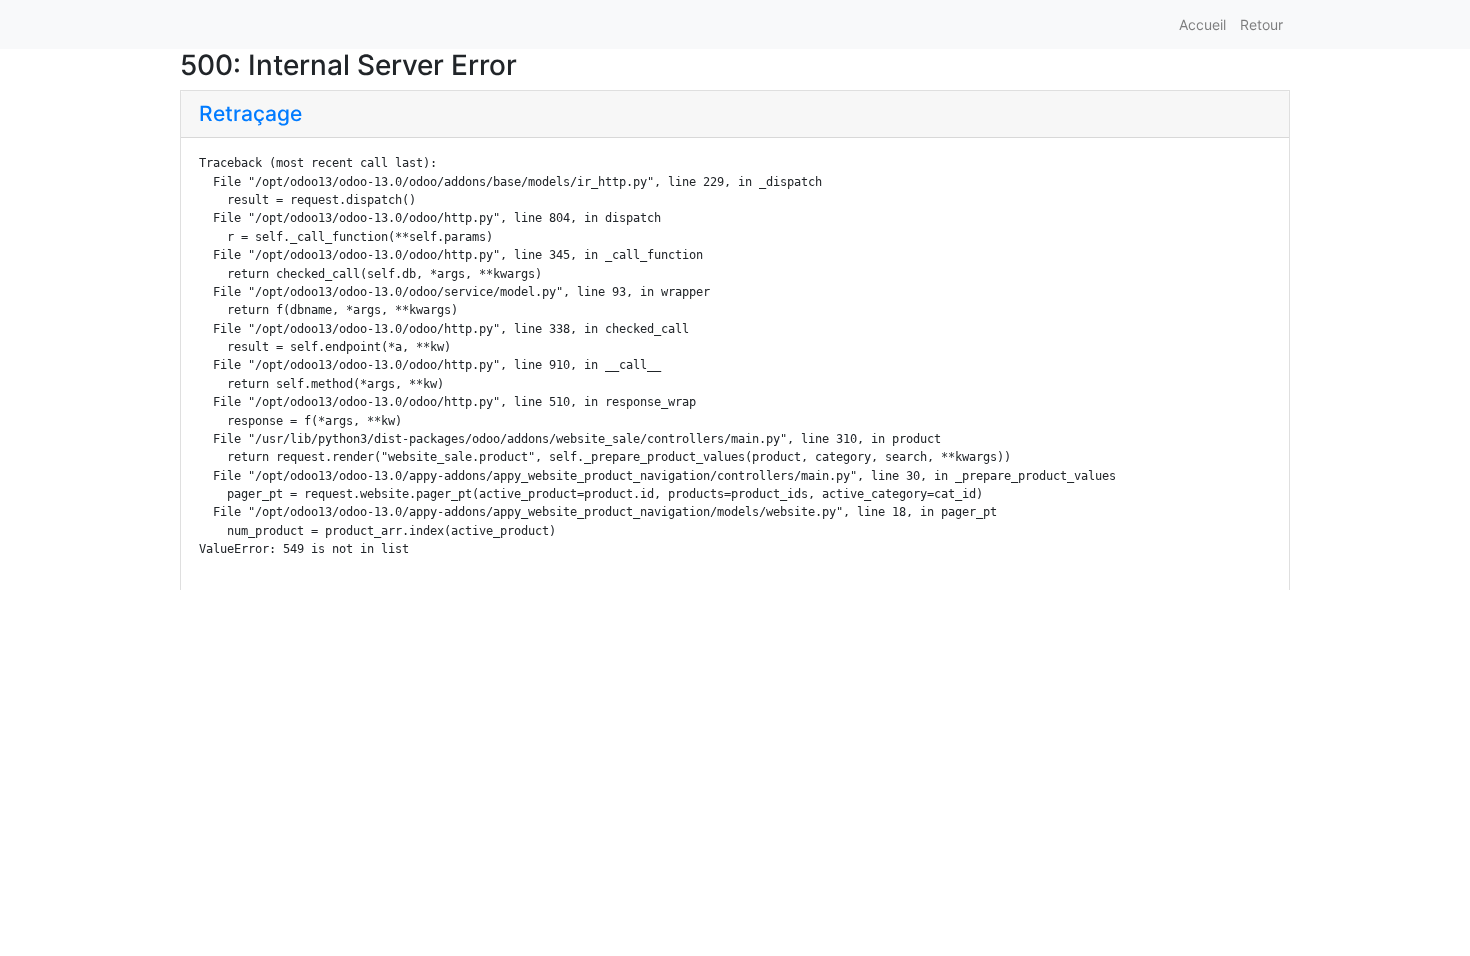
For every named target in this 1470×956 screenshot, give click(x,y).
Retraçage (250, 113)
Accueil (1202, 24)
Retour (1261, 24)
